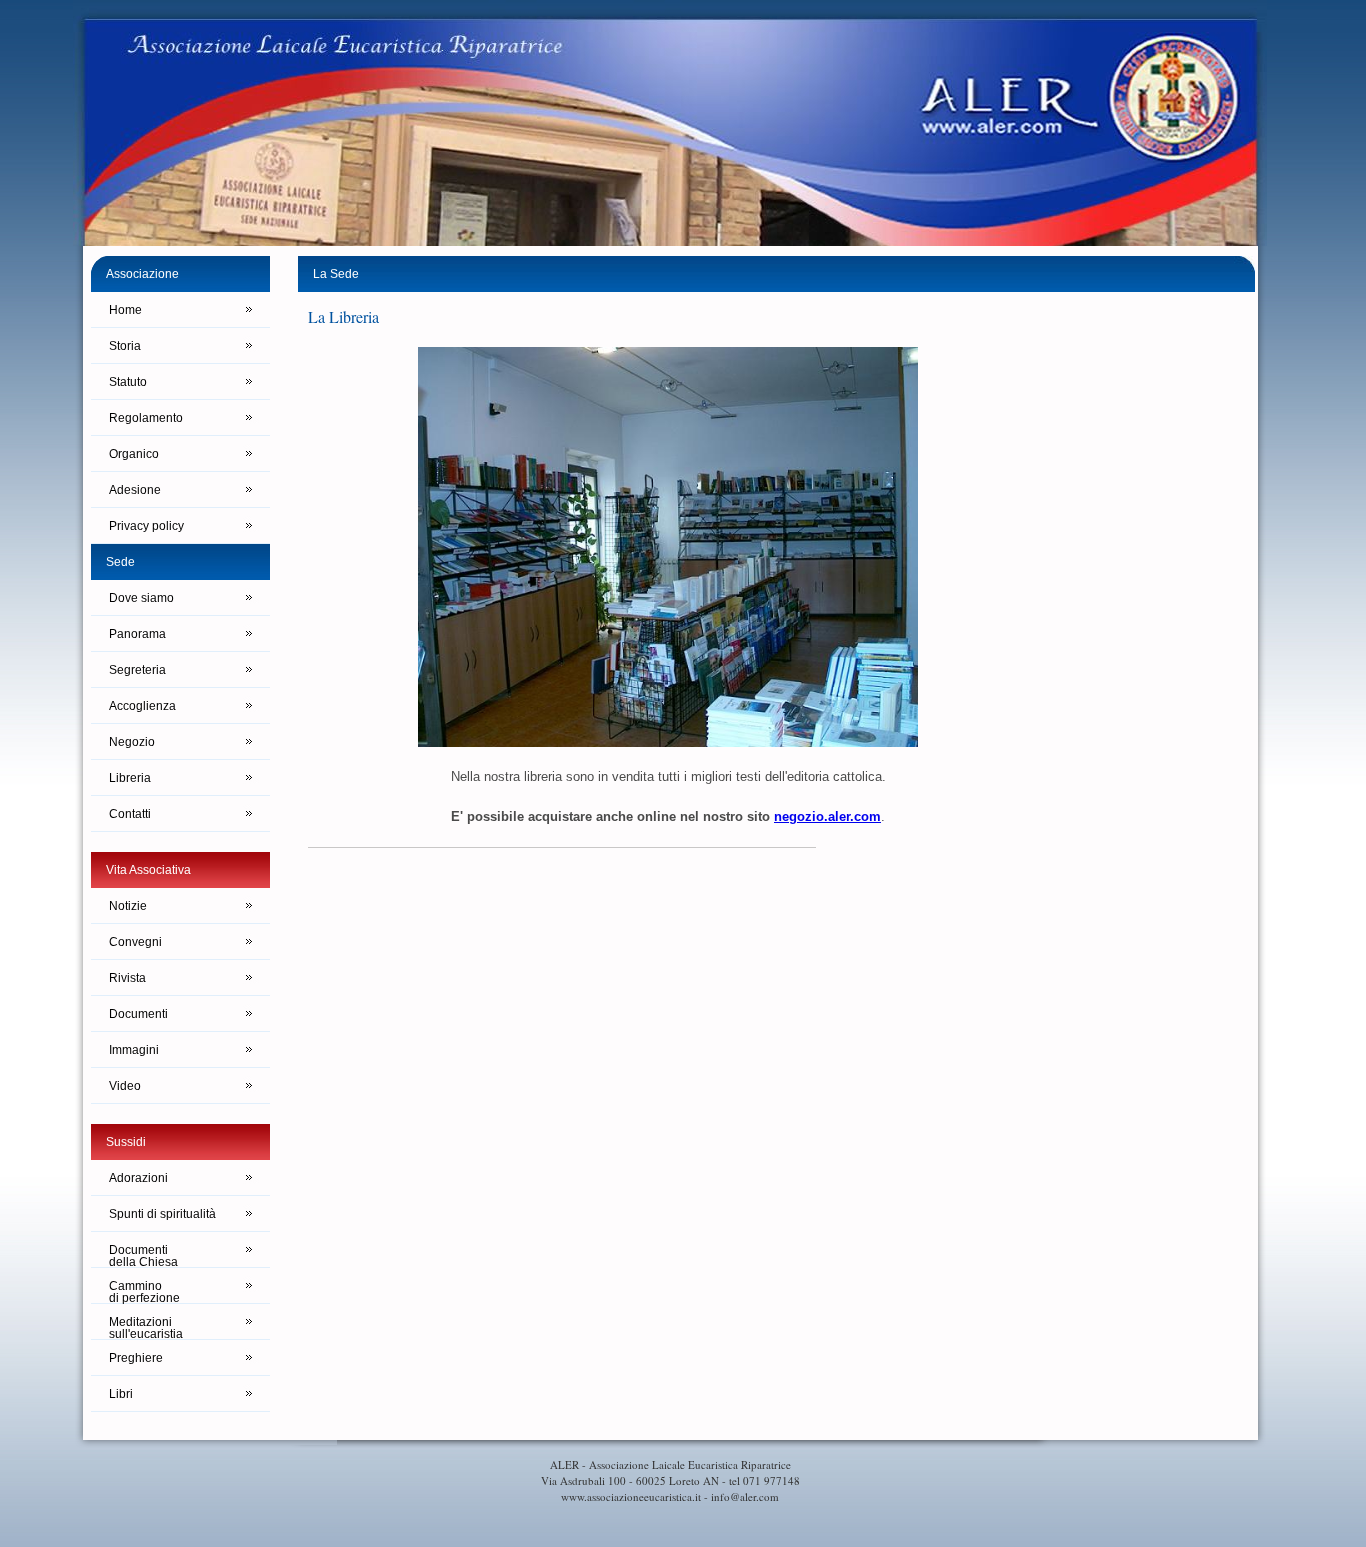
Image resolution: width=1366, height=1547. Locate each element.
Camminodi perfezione (144, 1291)
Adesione (135, 490)
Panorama (137, 634)
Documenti (138, 1014)
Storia (125, 346)
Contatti (130, 814)
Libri (121, 1394)
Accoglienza (142, 706)
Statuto (128, 382)
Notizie (128, 906)
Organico (134, 454)
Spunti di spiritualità (162, 1214)
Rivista (127, 978)
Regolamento (146, 418)
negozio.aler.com (827, 816)
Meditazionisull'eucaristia (146, 1327)
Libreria (130, 778)
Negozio (132, 742)
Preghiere (136, 1358)
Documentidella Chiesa (143, 1255)
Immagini (134, 1050)
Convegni (135, 942)
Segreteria (137, 670)
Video (125, 1086)
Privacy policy (146, 526)
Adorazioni (138, 1178)
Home (125, 310)
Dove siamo (141, 598)
